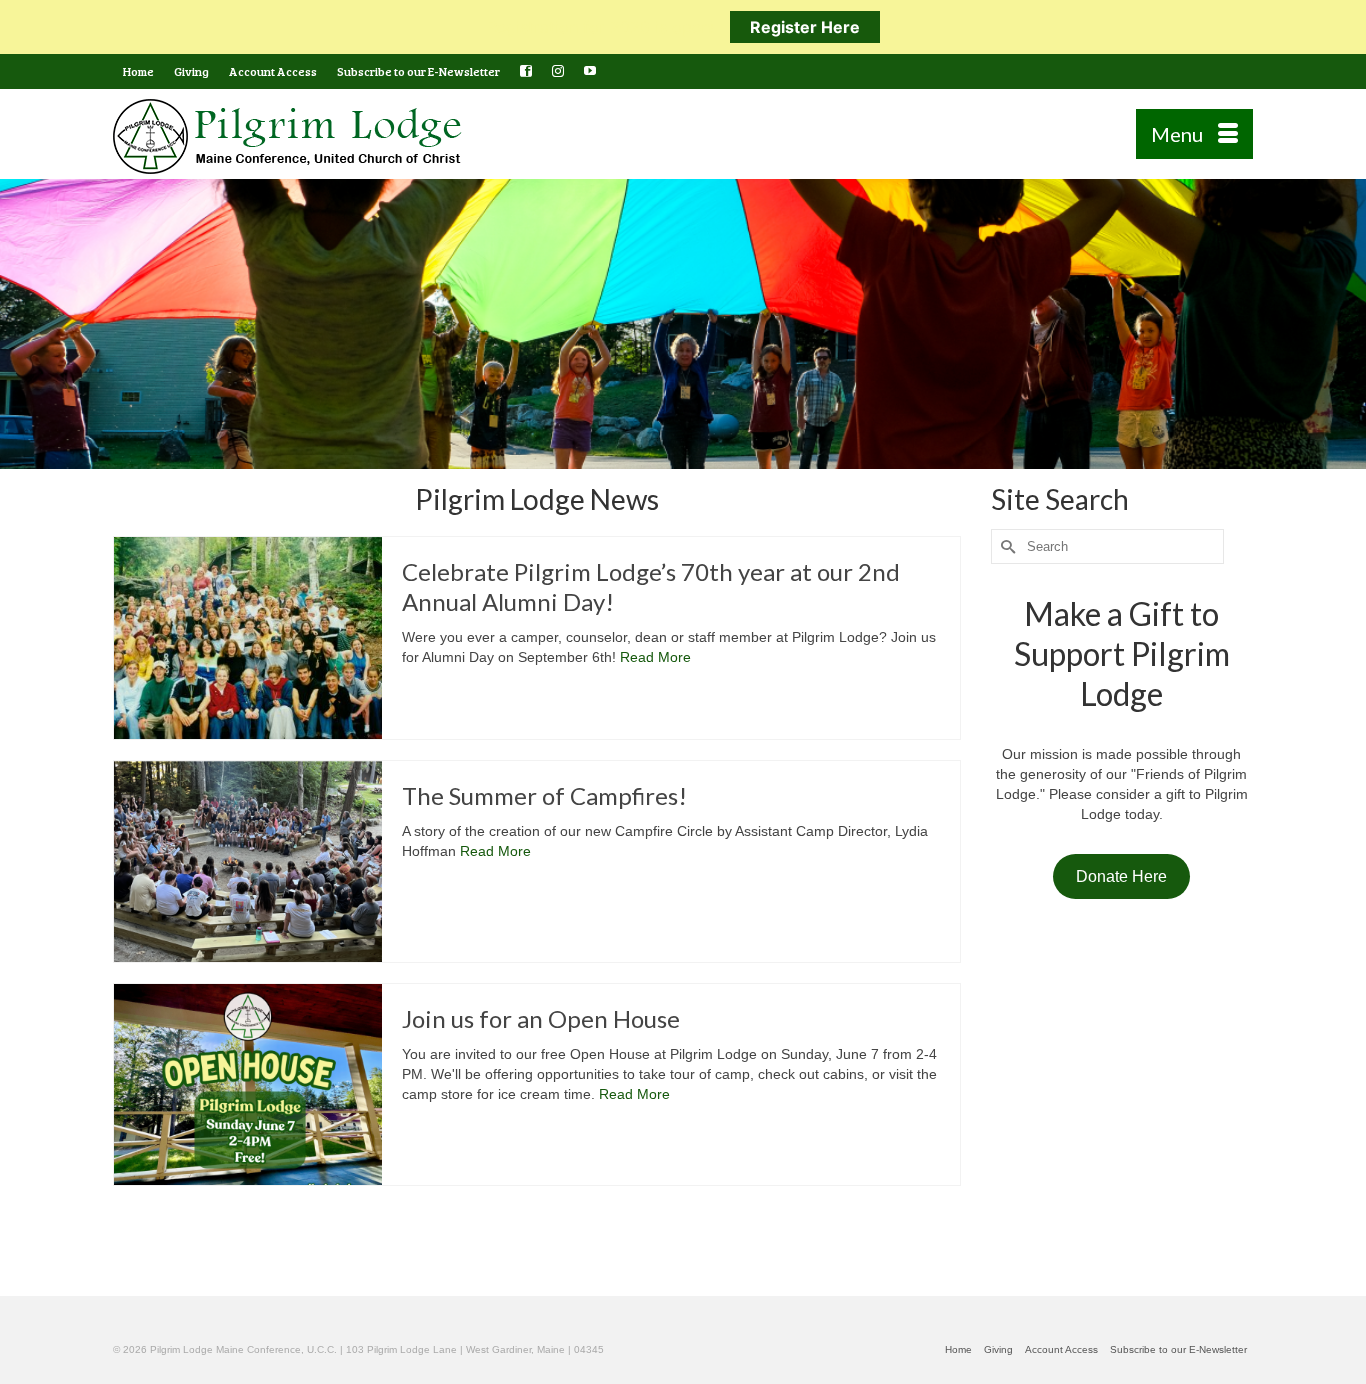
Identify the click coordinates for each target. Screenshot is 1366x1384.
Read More (655, 657)
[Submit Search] (1006, 546)
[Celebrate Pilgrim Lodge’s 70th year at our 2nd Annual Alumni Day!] (248, 637)
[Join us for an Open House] (248, 1084)
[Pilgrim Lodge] (293, 136)
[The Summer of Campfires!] (248, 861)
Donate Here (1121, 876)
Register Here (805, 27)
